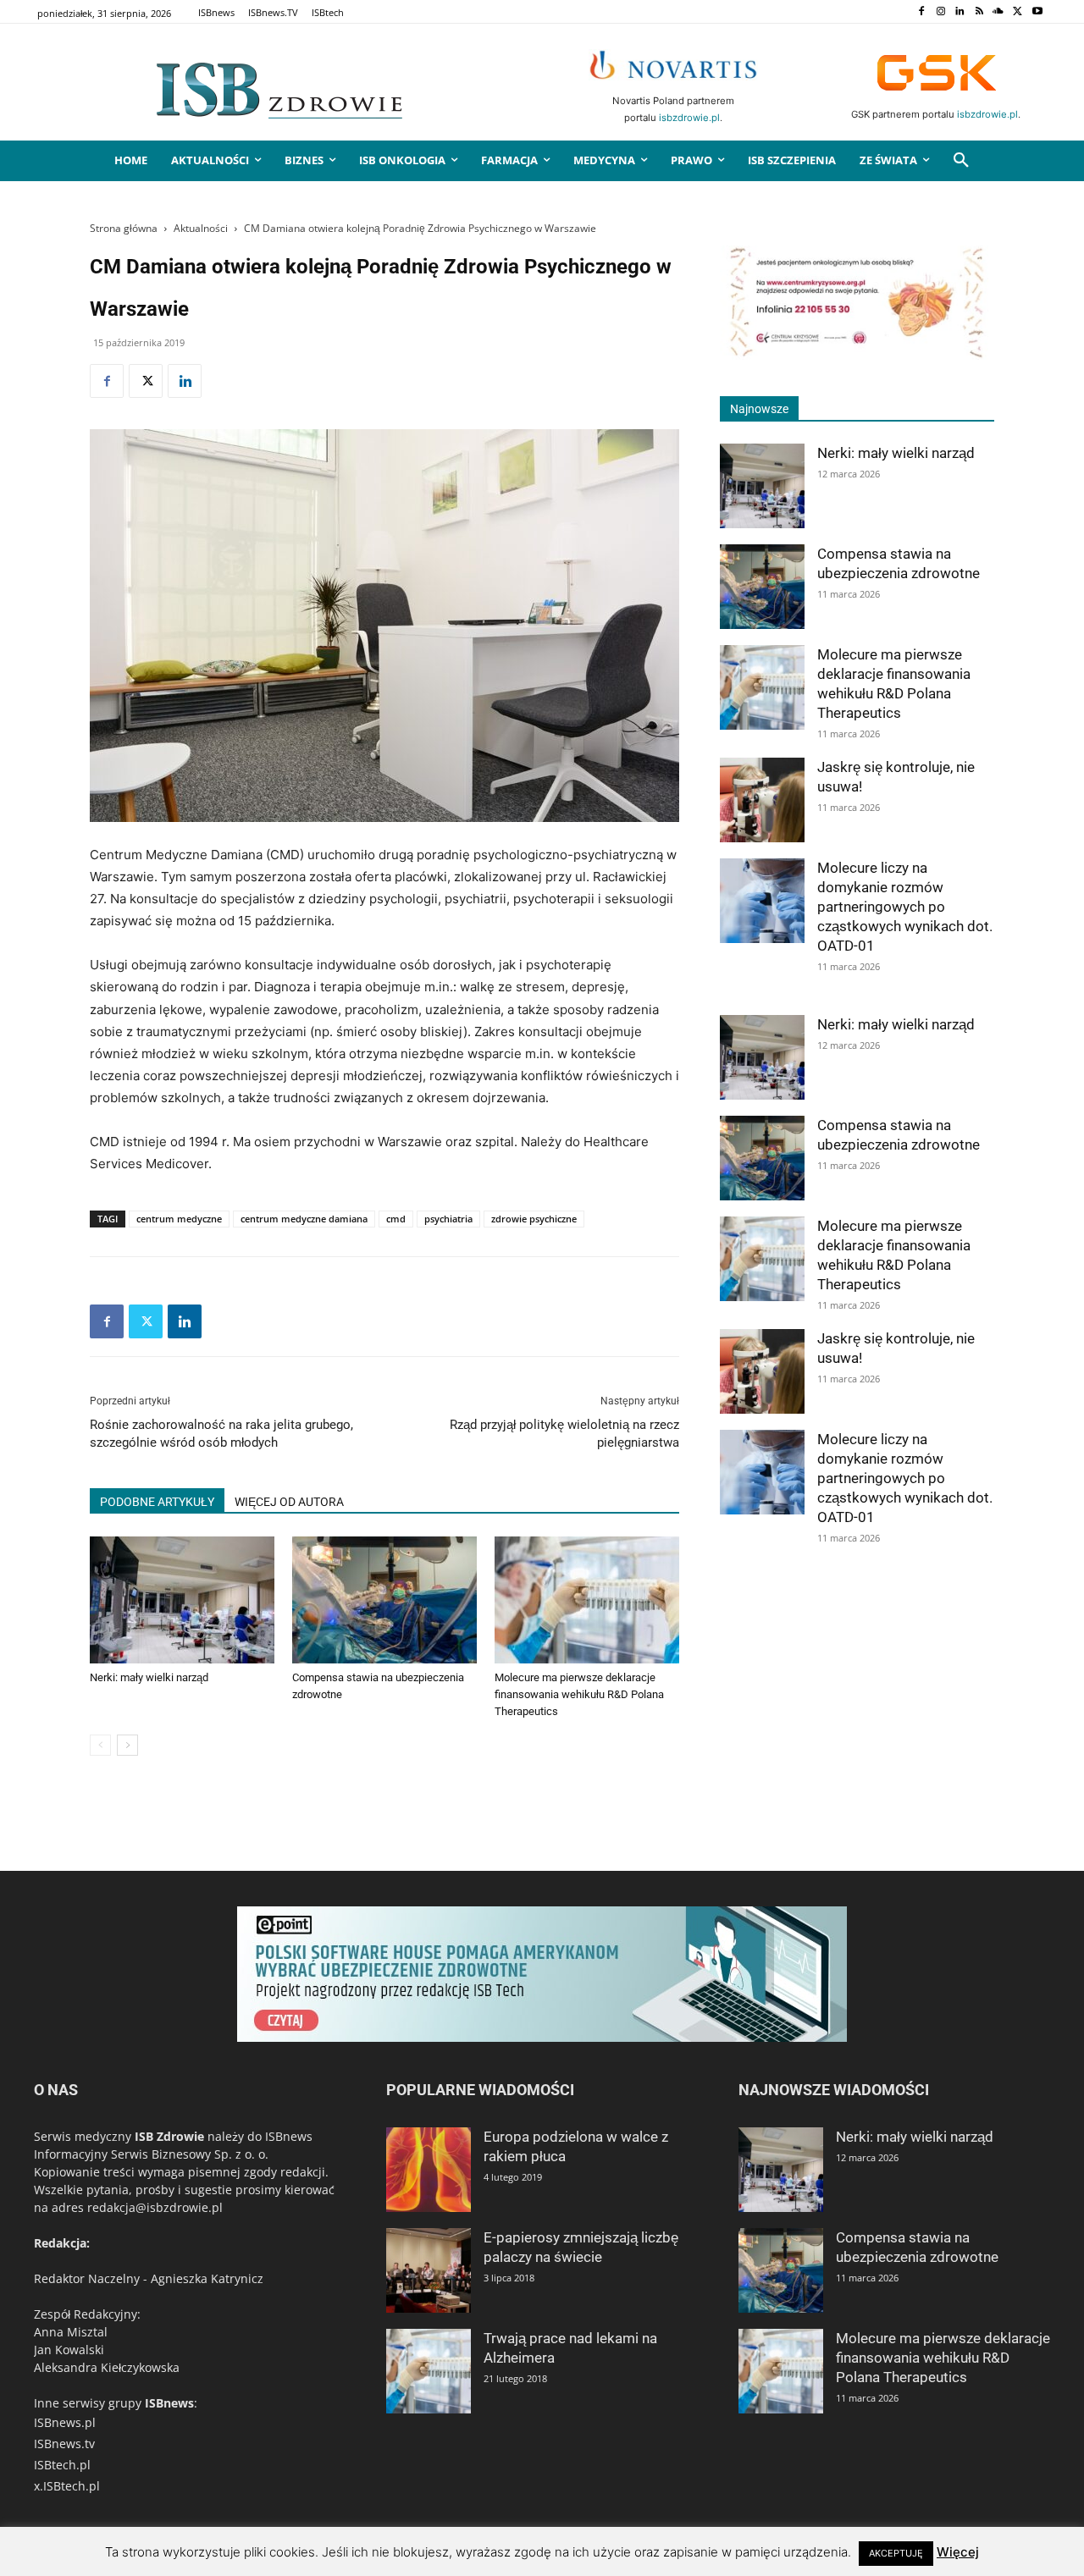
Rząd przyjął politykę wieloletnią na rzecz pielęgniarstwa (564, 1434)
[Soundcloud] (999, 12)
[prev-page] (100, 1745)
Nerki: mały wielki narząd (149, 1677)
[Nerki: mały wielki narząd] (182, 1600)
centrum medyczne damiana (304, 1219)
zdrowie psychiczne (534, 1219)
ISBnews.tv (64, 2444)
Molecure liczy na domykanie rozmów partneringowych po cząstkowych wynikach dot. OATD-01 (905, 907)
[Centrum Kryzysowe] (857, 355)
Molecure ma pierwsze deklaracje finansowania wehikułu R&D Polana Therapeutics (579, 1694)
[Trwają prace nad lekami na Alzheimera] (429, 2371)
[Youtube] (1037, 12)
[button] (961, 161)
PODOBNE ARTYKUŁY (157, 1502)
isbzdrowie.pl (689, 118)
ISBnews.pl (65, 2422)
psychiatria (448, 1219)
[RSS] (979, 12)
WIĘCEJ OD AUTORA (289, 1502)
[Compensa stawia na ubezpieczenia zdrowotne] (384, 1600)
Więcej (958, 2552)
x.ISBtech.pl (67, 2486)
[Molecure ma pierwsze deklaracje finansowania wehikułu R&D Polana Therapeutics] (587, 1600)
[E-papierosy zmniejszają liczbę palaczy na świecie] (429, 2270)
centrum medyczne (179, 1219)
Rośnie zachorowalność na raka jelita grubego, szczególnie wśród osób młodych (221, 1434)
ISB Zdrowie (169, 2136)
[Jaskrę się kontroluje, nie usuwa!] (762, 800)
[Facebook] (921, 12)
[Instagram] (940, 12)
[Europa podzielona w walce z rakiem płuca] (429, 2170)
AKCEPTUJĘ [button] (896, 2553)
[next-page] (127, 1745)
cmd (396, 1219)
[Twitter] (1018, 12)
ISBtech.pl (62, 2465)
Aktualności (201, 228)
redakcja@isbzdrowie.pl (155, 2207)
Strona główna (124, 228)
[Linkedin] (960, 12)
